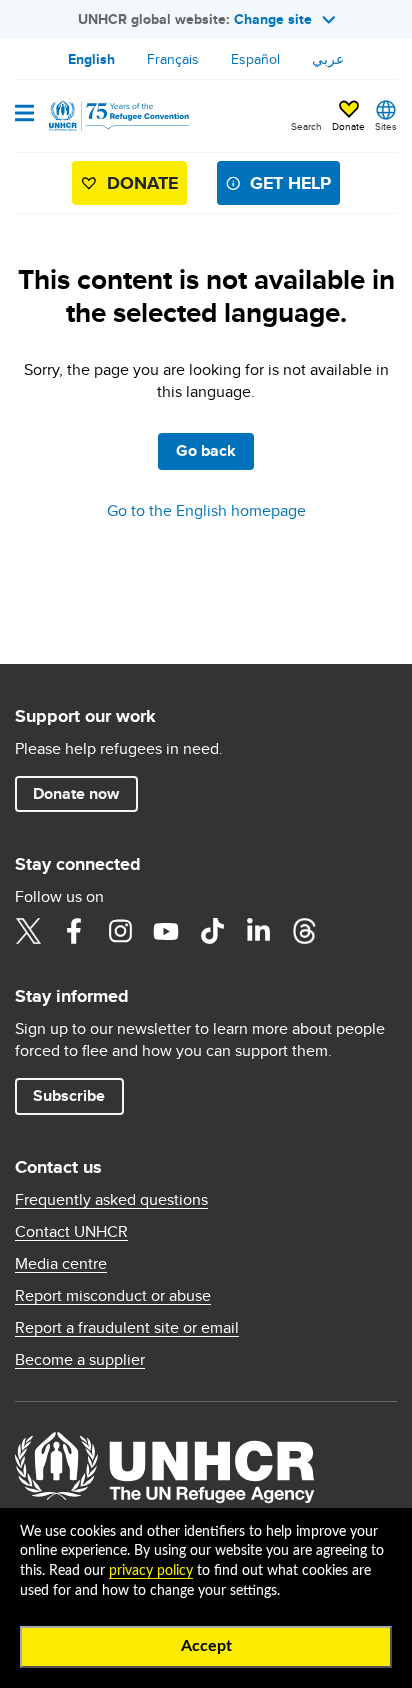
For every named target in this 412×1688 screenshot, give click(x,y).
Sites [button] (386, 126)
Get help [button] (290, 183)
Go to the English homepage (206, 510)
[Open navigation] (24, 115)
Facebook (74, 931)
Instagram (120, 931)
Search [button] (306, 126)
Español (255, 59)
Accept (206, 1646)
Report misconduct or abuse (113, 1296)
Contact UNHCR (71, 1232)
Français (173, 59)
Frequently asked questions (111, 1200)
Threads (304, 931)
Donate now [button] (76, 793)
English (91, 59)
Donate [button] (348, 126)
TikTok (212, 931)
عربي (328, 59)
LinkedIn (258, 931)
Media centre (61, 1264)
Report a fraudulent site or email (127, 1328)
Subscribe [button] (69, 1095)
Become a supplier (80, 1360)
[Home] (117, 116)
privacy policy (151, 1571)
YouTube (166, 931)
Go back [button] (206, 450)
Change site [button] (273, 19)
